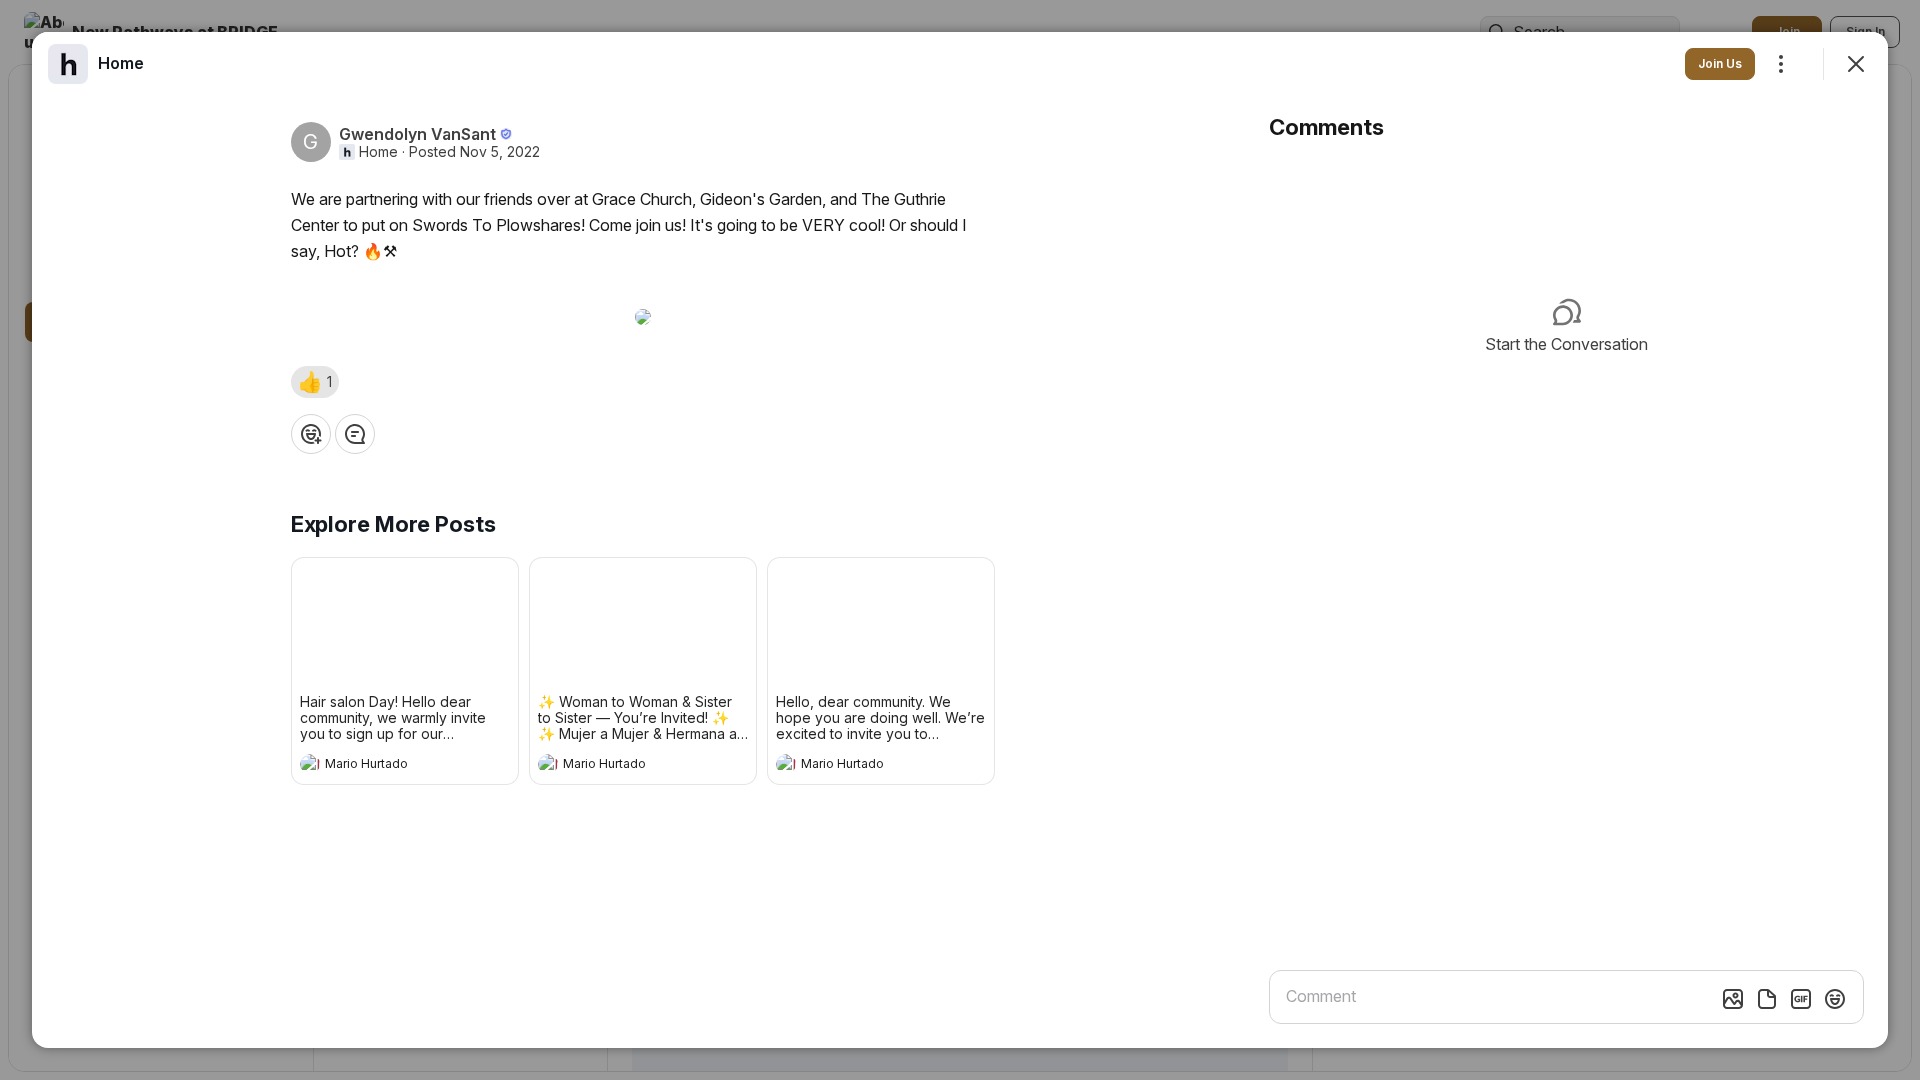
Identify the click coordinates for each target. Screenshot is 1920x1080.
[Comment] (355, 434)
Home (378, 152)
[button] (315, 382)
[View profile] (310, 764)
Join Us (1720, 63)
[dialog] (960, 540)
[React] (311, 434)
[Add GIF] (1801, 999)
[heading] (385, 766)
